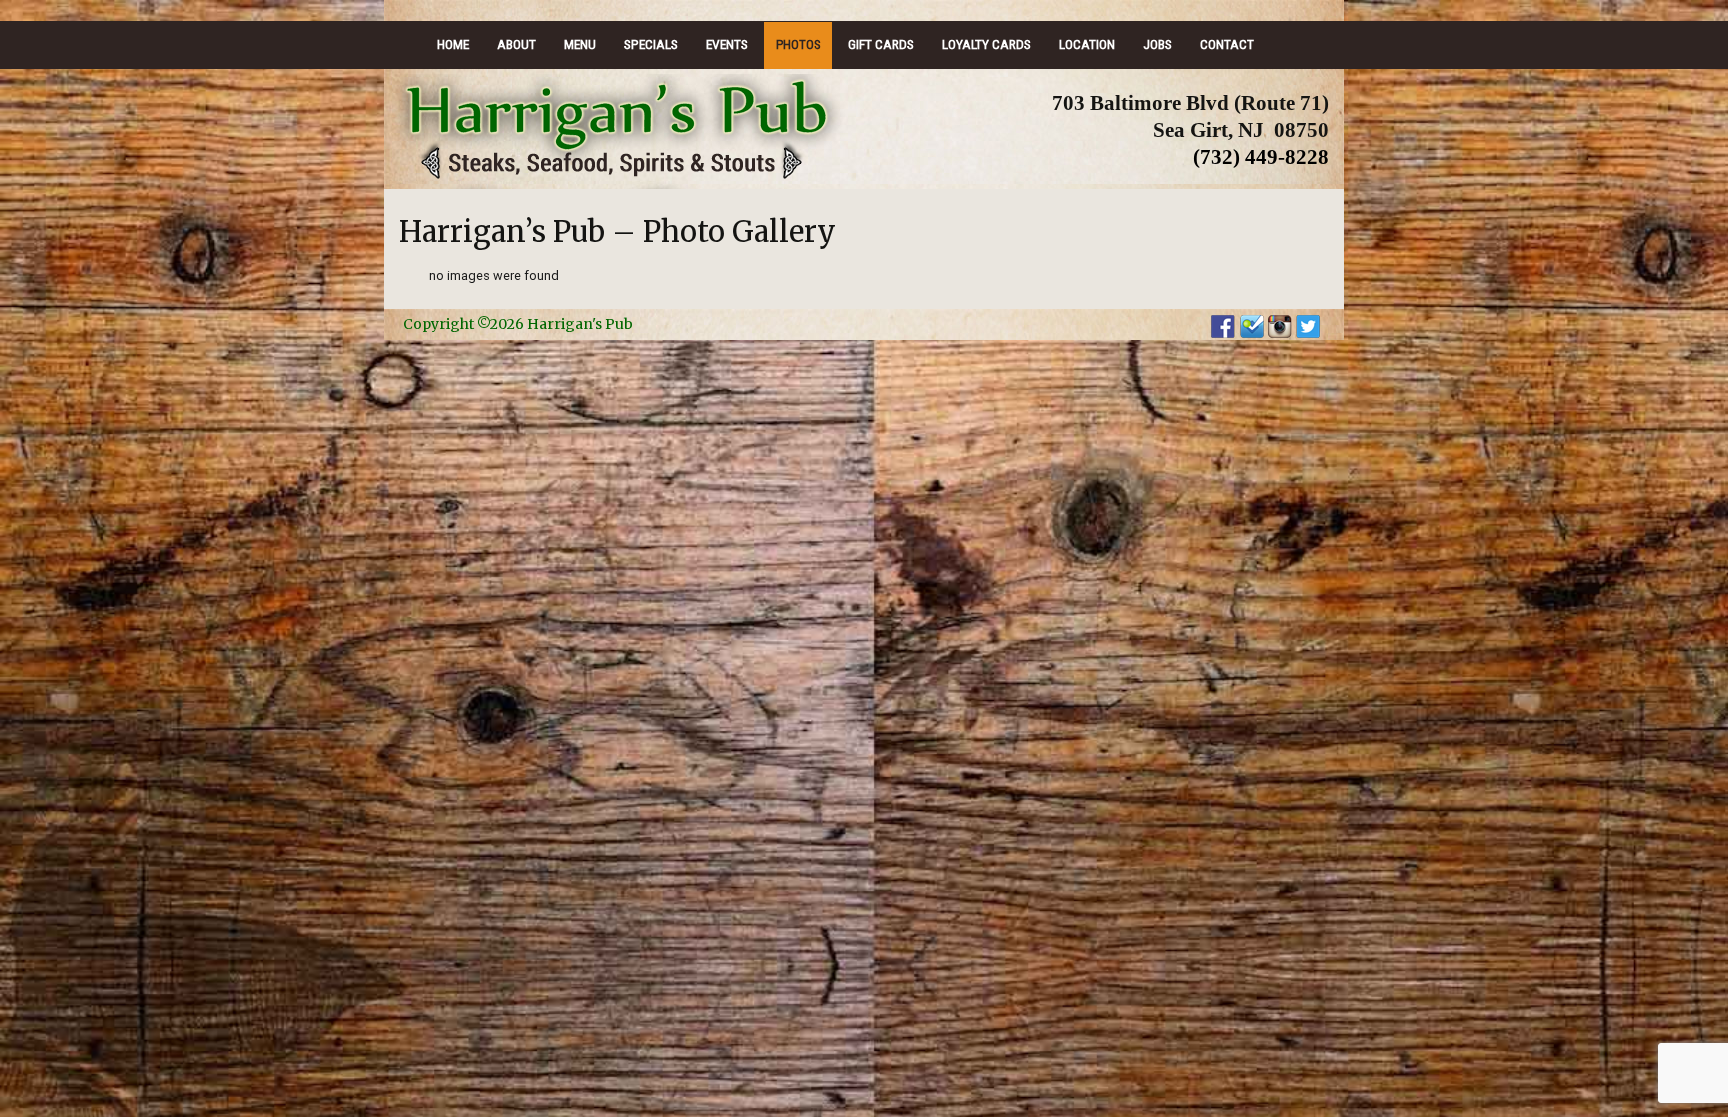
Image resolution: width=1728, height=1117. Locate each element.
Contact (1227, 44)
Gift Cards (881, 44)
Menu (580, 44)
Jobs (1157, 44)
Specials (651, 44)
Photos (798, 44)
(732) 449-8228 (1261, 156)
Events (727, 44)
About (516, 44)
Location (1087, 44)
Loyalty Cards (986, 44)
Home (453, 44)
